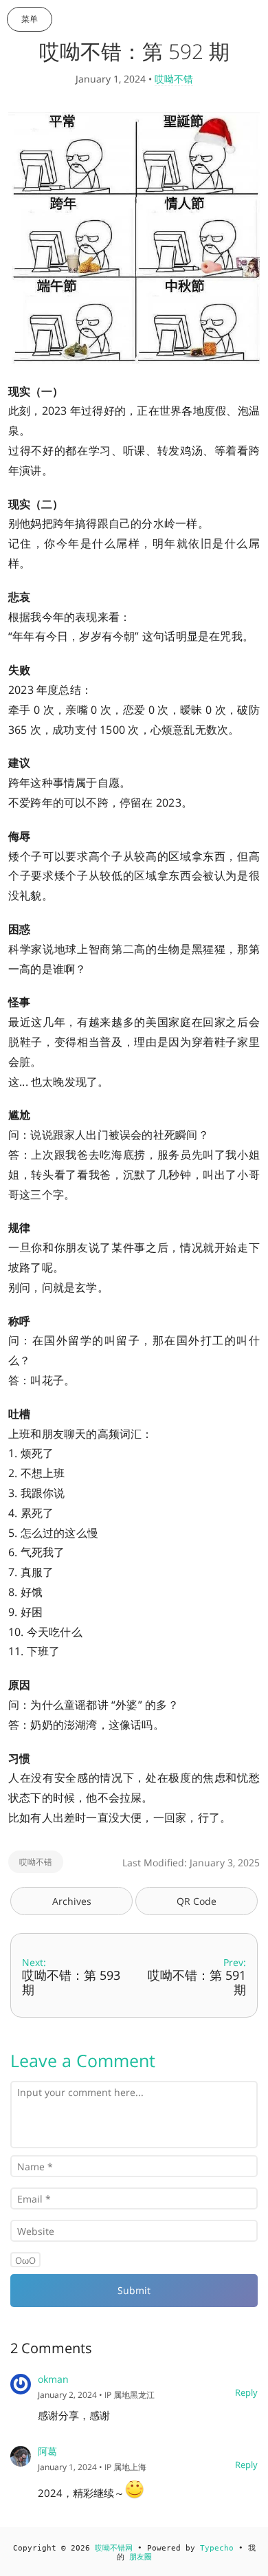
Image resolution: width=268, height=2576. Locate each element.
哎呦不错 (174, 79)
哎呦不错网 (114, 2548)
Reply (246, 2392)
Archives (72, 1901)
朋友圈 (141, 2557)
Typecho (217, 2548)
